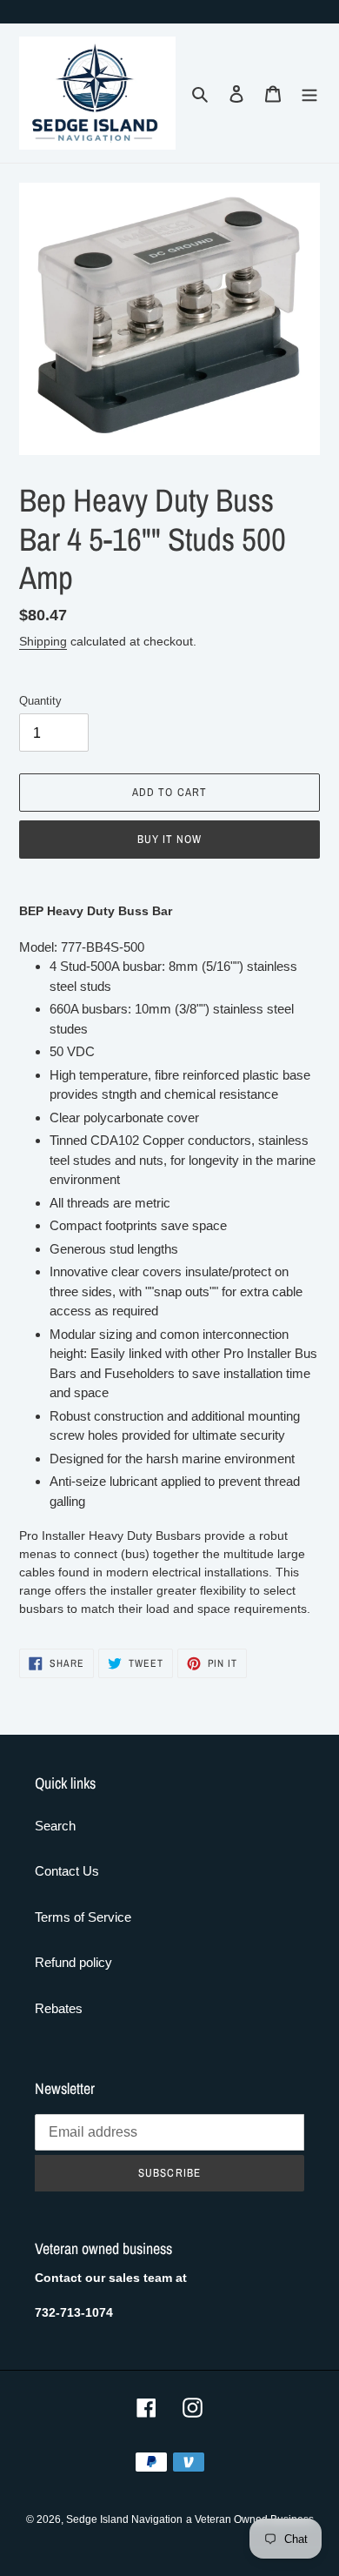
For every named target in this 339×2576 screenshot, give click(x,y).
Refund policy (73, 1962)
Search (55, 1826)
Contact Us (67, 1871)
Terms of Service (83, 1917)
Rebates (59, 2008)
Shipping (43, 641)
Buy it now (169, 839)
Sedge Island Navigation (124, 2519)
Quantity (40, 701)
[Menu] (309, 94)
